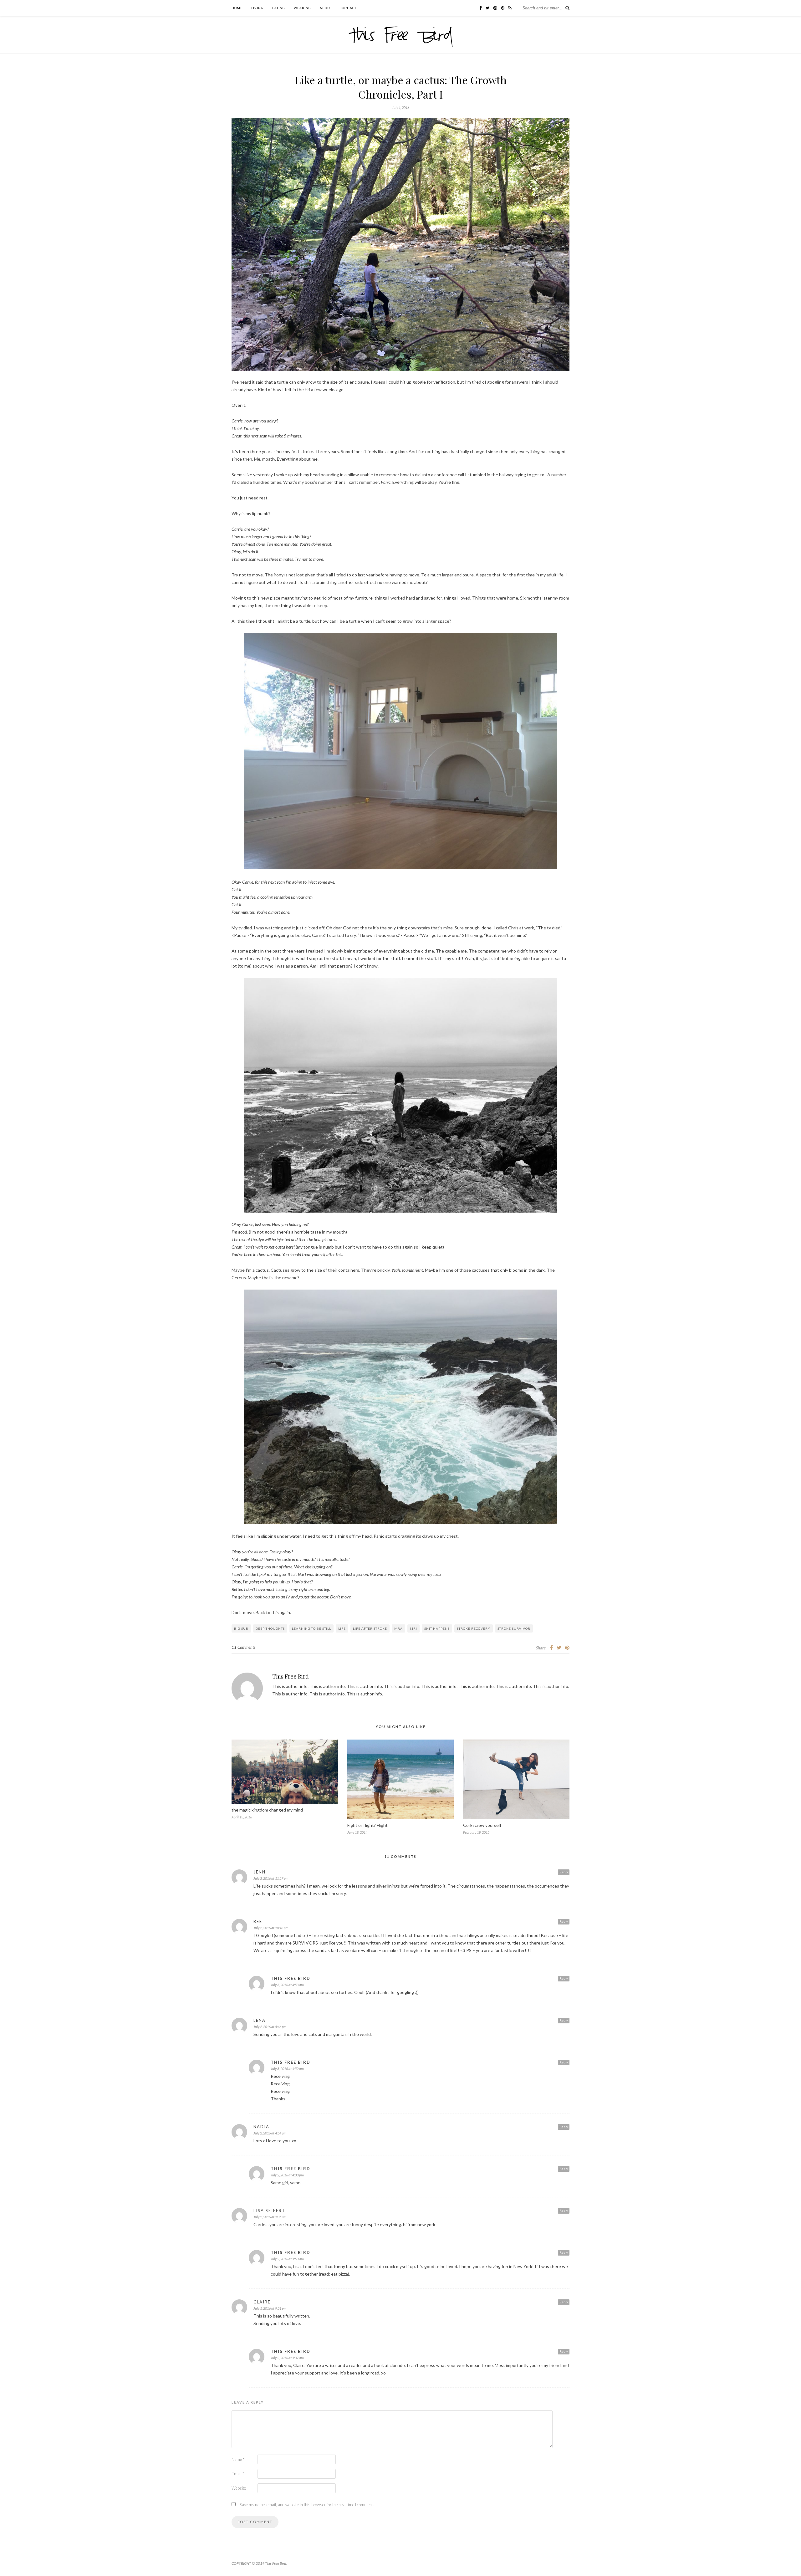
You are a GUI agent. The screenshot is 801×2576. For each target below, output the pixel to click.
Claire (262, 2302)
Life (342, 1628)
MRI (413, 1628)
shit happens (437, 1628)
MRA (398, 1628)
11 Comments (243, 1647)
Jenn (260, 1872)
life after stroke (370, 1628)
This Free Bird (291, 1676)
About (326, 8)
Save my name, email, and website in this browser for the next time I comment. (307, 2505)
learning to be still (311, 1628)
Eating (279, 8)
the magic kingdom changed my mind (267, 1810)
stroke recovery (474, 1628)
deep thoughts (270, 1628)
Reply (564, 1872)
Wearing (302, 8)
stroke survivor (514, 1628)
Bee (258, 1921)
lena (260, 2020)
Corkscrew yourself (482, 1825)
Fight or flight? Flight (367, 1825)
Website (239, 2488)
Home (237, 8)
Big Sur (241, 1628)
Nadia (261, 2127)
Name (238, 2459)
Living (257, 8)
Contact (349, 8)
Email (238, 2474)
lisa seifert (269, 2211)
